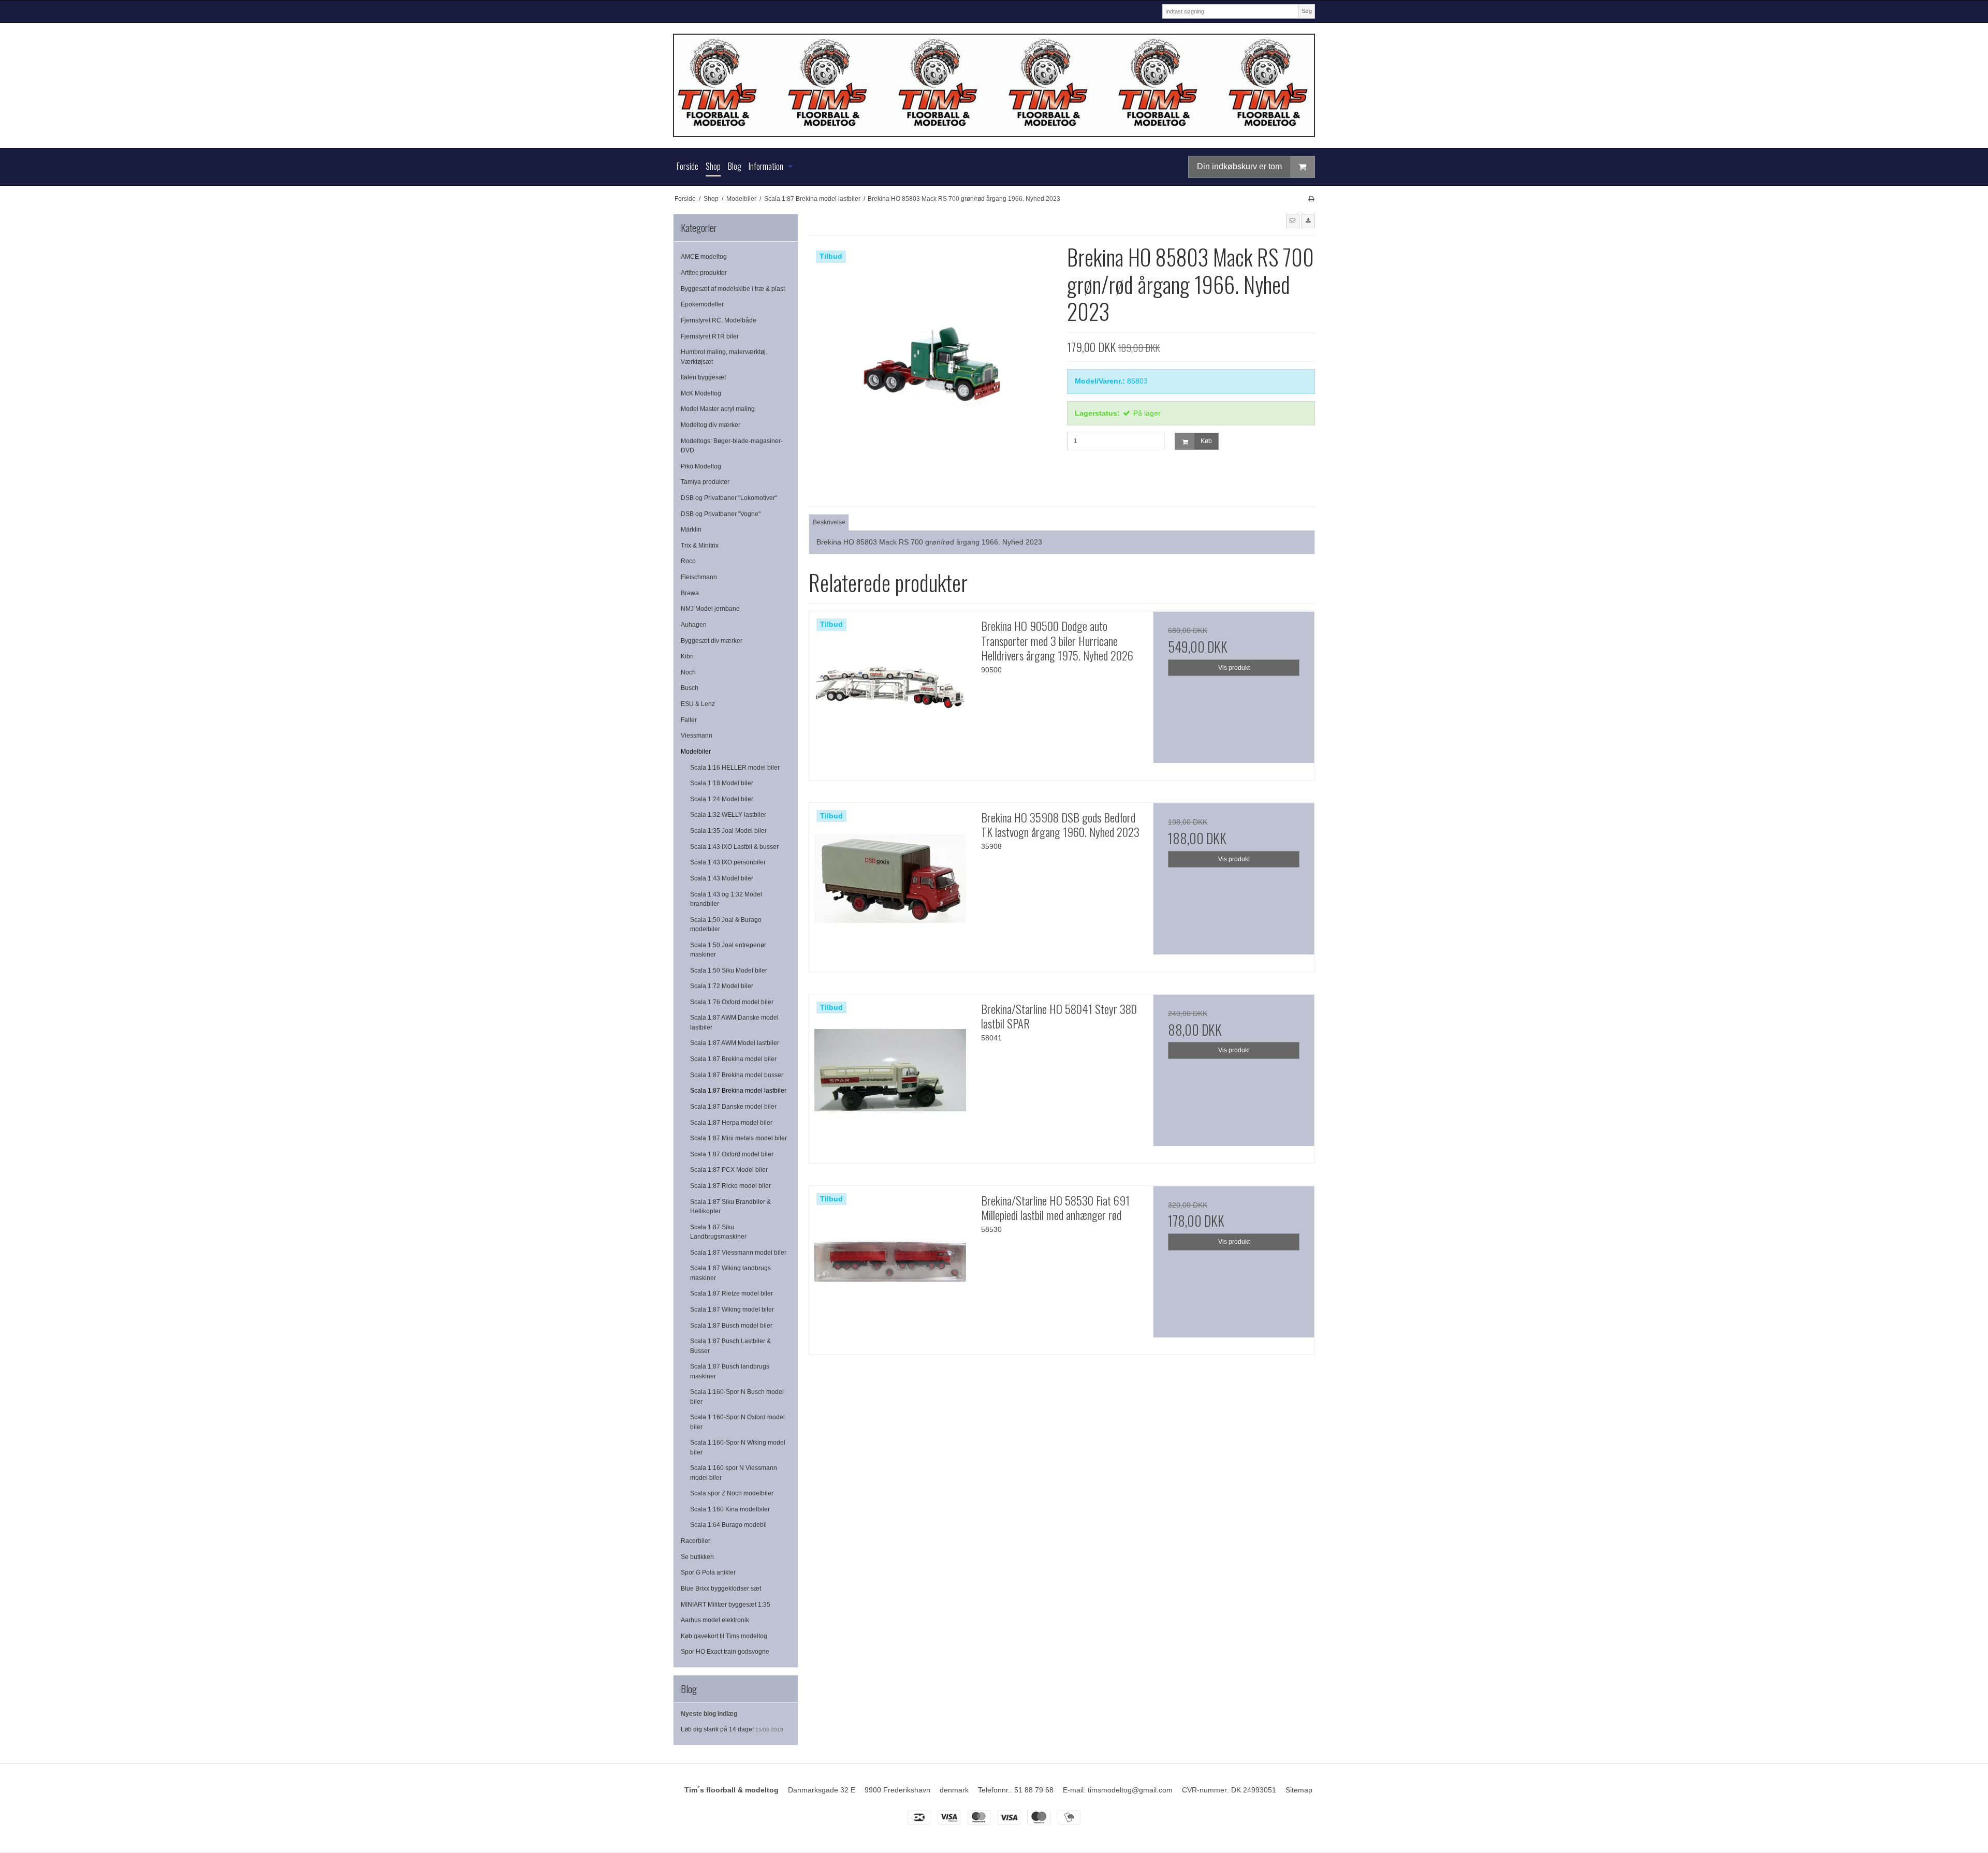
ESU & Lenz (698, 704)
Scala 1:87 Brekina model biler (733, 1059)
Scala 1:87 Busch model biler (731, 1326)
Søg (1307, 11)
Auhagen (694, 625)
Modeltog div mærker (711, 425)
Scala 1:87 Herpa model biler (731, 1123)
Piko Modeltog (701, 466)
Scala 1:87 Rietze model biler (732, 1293)
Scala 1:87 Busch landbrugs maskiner (730, 1371)
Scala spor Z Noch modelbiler (732, 1493)
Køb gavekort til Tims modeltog (724, 1636)
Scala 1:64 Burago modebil (728, 1525)
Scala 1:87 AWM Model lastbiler (735, 1043)
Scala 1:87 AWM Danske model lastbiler (734, 1022)
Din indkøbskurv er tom (1239, 166)
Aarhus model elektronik (715, 1620)
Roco (688, 561)
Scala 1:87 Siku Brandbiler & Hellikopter (730, 1207)
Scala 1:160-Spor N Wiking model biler (738, 1447)
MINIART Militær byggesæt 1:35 (726, 1605)
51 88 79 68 (1034, 1790)
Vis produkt (1234, 668)
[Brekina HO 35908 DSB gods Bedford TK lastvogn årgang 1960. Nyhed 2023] (890, 884)
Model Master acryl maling (718, 409)
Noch (688, 672)
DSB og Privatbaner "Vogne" (721, 514)
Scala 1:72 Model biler (722, 986)
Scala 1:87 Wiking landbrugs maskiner (730, 1273)
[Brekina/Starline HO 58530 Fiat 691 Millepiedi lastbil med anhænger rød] (890, 1267)
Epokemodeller (702, 304)
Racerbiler (696, 1541)
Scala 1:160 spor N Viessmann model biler (734, 1473)
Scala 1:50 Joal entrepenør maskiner (728, 950)
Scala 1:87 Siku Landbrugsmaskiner (718, 1232)
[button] (1293, 221)
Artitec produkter (704, 273)
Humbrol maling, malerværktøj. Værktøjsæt (724, 357)
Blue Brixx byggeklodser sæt (721, 1589)
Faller (689, 720)
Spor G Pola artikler (708, 1572)
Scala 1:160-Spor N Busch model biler (737, 1396)
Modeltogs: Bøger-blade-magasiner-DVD (732, 446)
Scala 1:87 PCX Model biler (729, 1170)
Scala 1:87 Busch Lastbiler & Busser (730, 1346)
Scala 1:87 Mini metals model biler (739, 1138)
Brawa (690, 593)
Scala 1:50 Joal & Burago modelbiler (726, 924)
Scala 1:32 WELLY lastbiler (728, 815)
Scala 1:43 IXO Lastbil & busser (734, 847)
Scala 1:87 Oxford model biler (732, 1154)
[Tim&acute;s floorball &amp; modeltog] (994, 85)
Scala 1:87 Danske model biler (733, 1107)
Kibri (687, 656)
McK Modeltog (701, 393)
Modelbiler (696, 752)
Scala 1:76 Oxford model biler (732, 1002)
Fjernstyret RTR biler (710, 336)
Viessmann (697, 736)
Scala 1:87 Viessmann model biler (738, 1253)
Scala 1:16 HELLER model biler (735, 768)
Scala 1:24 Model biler (722, 799)
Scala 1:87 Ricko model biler (730, 1186)
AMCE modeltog (704, 257)
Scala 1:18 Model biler (722, 783)
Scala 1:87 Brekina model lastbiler (738, 1091)
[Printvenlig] (1311, 199)
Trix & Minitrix (700, 546)
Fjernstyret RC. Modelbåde (719, 320)
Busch (690, 688)
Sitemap (1299, 1790)
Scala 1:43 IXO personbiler (728, 862)
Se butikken (697, 1557)
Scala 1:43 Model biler (722, 878)
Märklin (691, 530)
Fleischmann (699, 577)
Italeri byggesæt (703, 377)
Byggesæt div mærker (712, 641)
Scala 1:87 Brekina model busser (737, 1075)
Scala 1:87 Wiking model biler (732, 1310)
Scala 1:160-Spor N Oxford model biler (737, 1422)
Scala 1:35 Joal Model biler (728, 831)
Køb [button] (1206, 441)
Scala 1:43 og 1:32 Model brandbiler (726, 899)
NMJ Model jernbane (710, 609)
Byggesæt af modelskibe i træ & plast (733, 289)
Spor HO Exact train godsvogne (725, 1652)
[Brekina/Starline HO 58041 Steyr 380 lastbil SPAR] (890, 1075)
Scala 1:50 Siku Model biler (729, 970)
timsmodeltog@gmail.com (1130, 1790)
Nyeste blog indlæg (709, 1714)
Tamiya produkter (705, 482)
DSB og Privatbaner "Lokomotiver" (729, 498)
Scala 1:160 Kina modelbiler (730, 1509)
